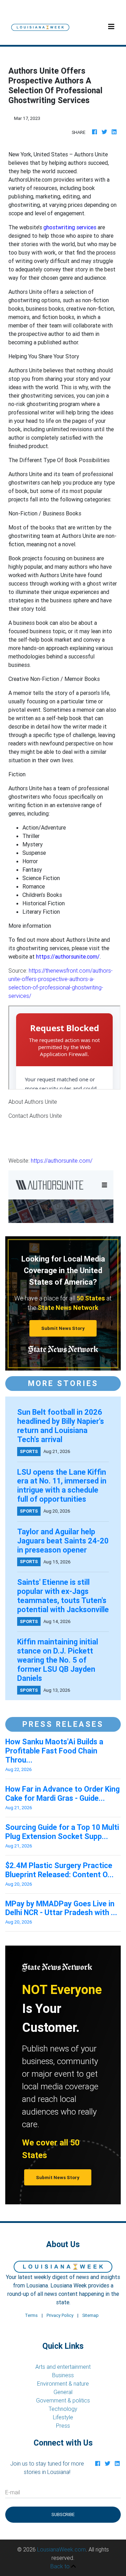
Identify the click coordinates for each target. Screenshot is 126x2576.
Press (63, 2426)
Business (63, 2375)
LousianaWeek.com (61, 2549)
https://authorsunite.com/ (62, 1161)
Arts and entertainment (63, 2367)
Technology (63, 2409)
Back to (61, 2566)
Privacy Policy (60, 2315)
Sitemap (90, 2315)
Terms (31, 2315)
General (63, 2392)
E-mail (13, 2492)
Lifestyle (63, 2417)
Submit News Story (63, 1328)
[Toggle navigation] (111, 27)
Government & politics (63, 2400)
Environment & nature (63, 2384)
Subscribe (63, 2514)
